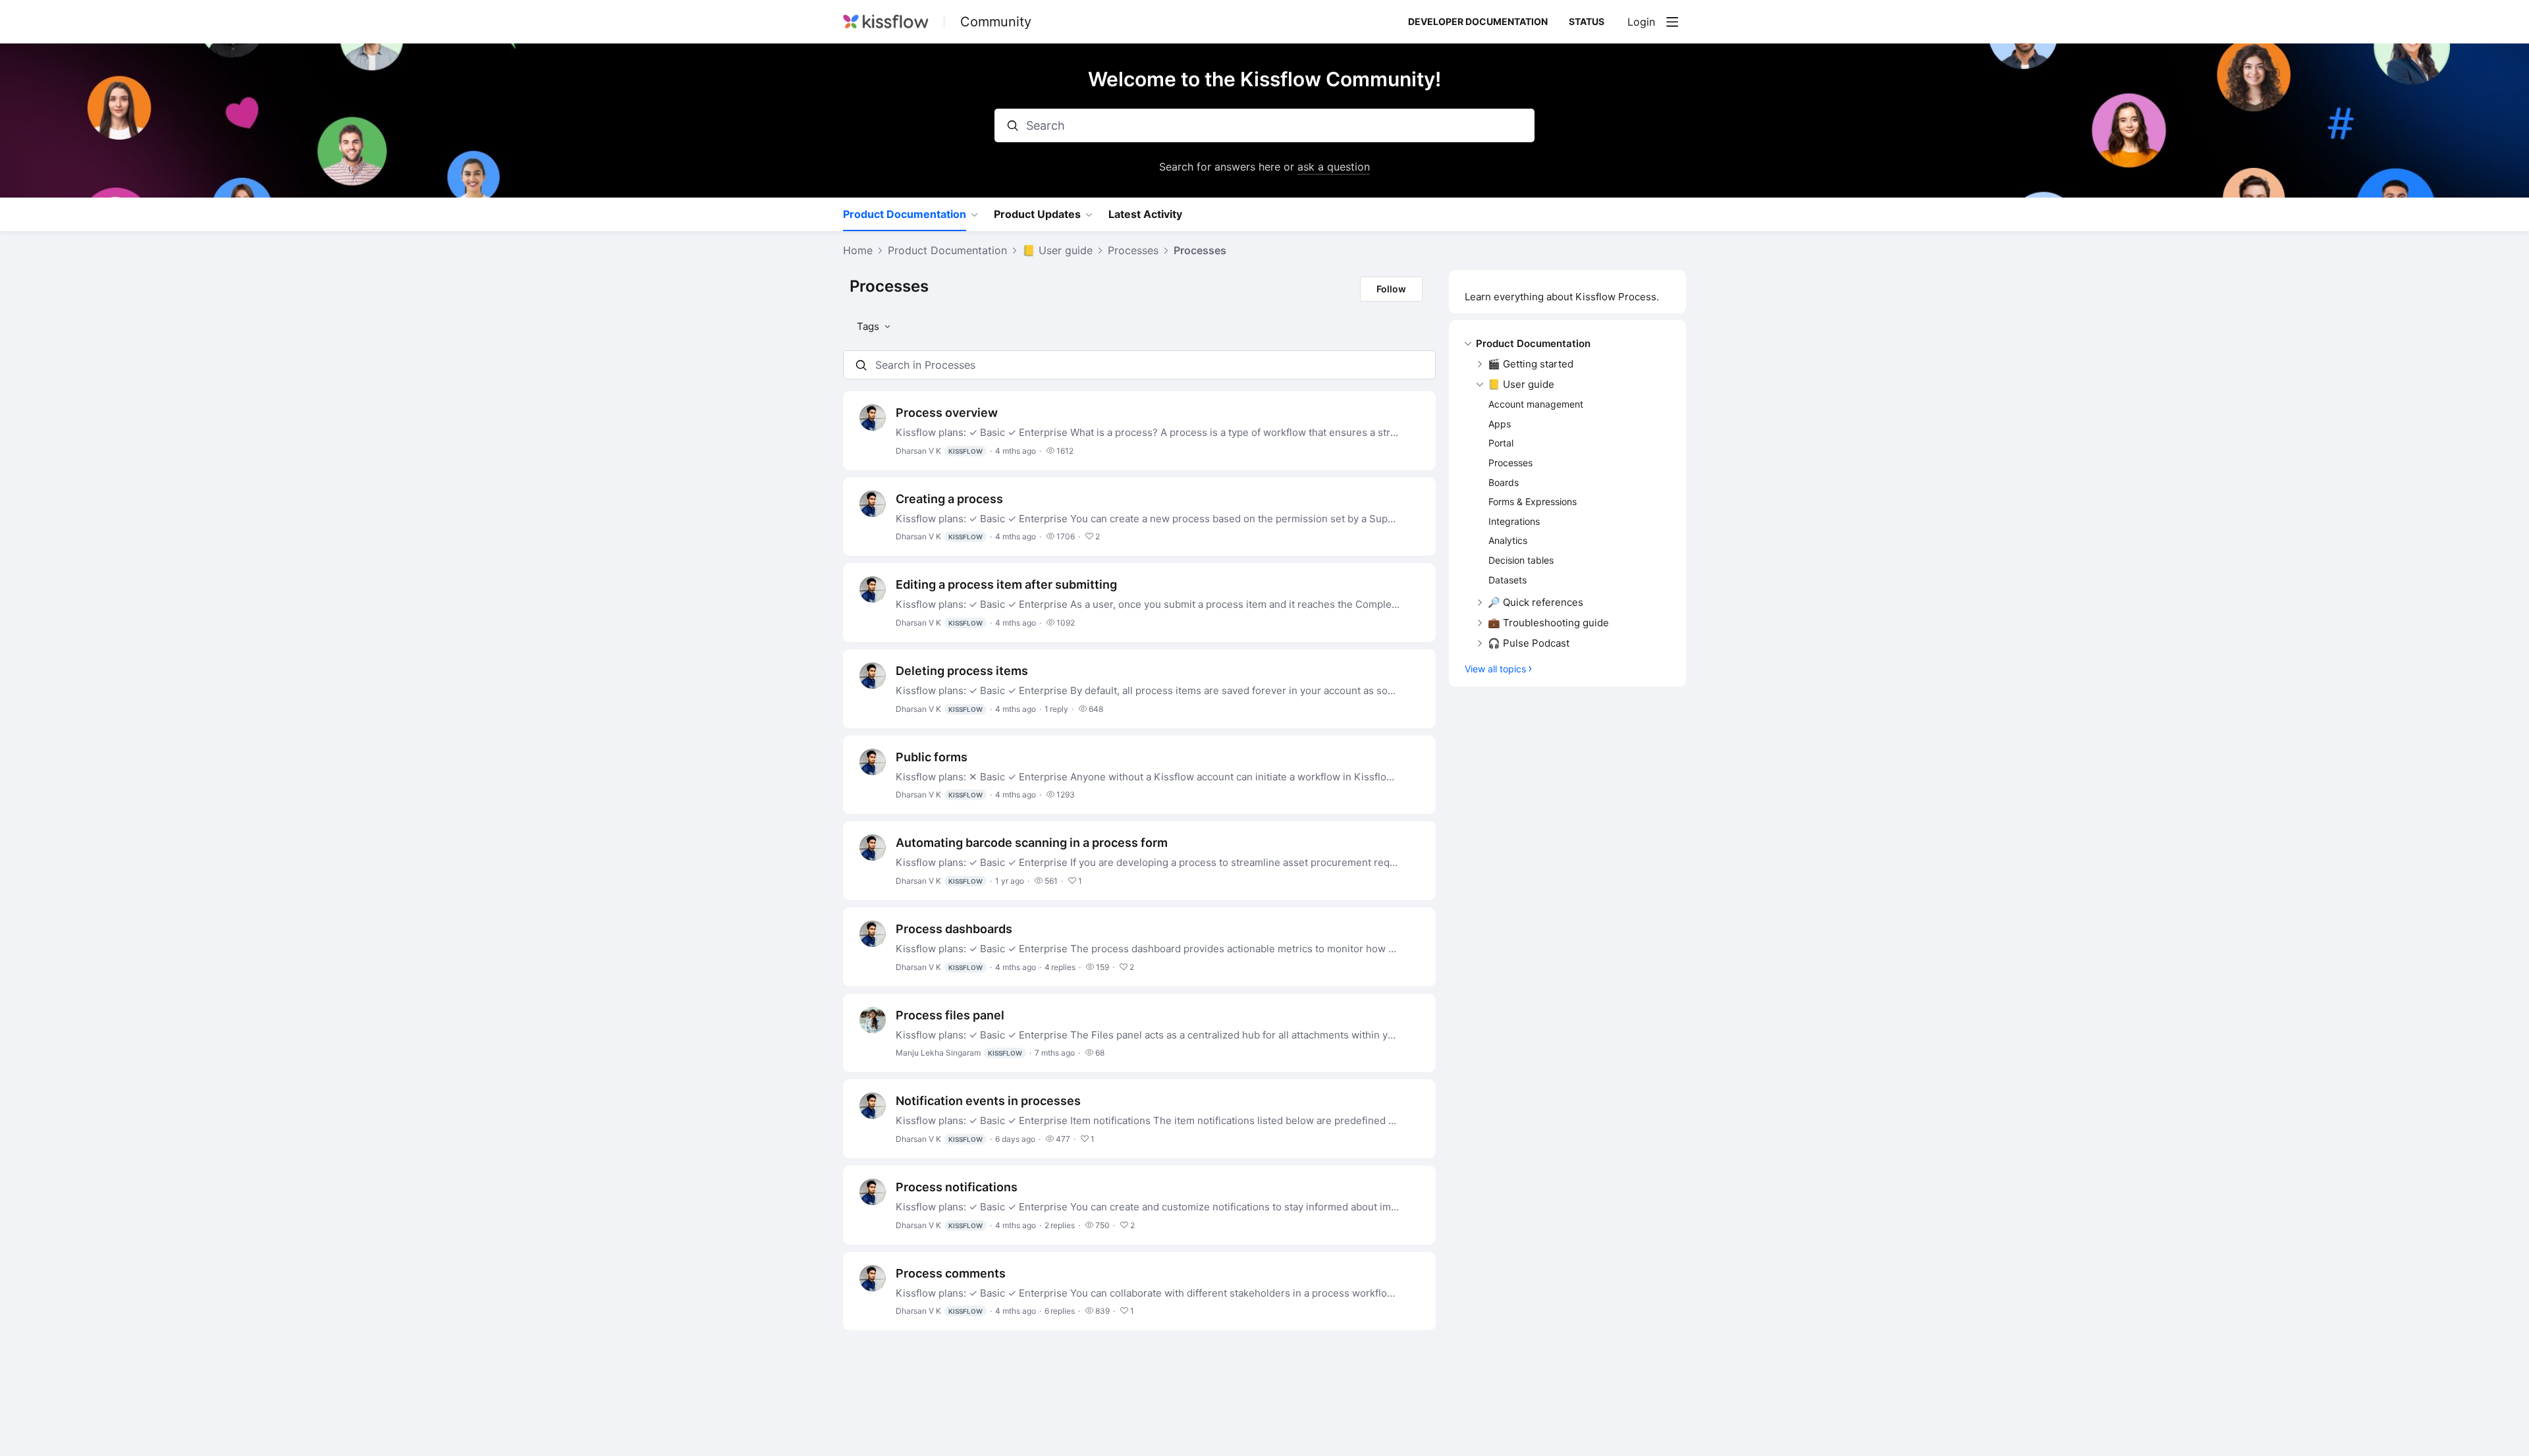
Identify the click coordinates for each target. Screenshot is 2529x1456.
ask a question (1334, 167)
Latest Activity (1145, 214)
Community (996, 22)
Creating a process (949, 499)
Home (858, 251)
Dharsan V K (939, 451)
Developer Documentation (1478, 21)
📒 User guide (1057, 251)
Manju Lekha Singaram (959, 1053)
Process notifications (957, 1187)
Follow (1391, 289)
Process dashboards (954, 929)
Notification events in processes (988, 1101)
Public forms (932, 757)
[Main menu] (1672, 22)
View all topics (1495, 669)
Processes (1133, 251)
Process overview (947, 413)
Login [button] (1641, 22)
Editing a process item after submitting (1006, 584)
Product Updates (1037, 214)
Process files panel (950, 1015)
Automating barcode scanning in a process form (1032, 843)
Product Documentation (905, 214)
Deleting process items (962, 671)
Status (1587, 21)
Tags (868, 326)
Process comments (951, 1273)
